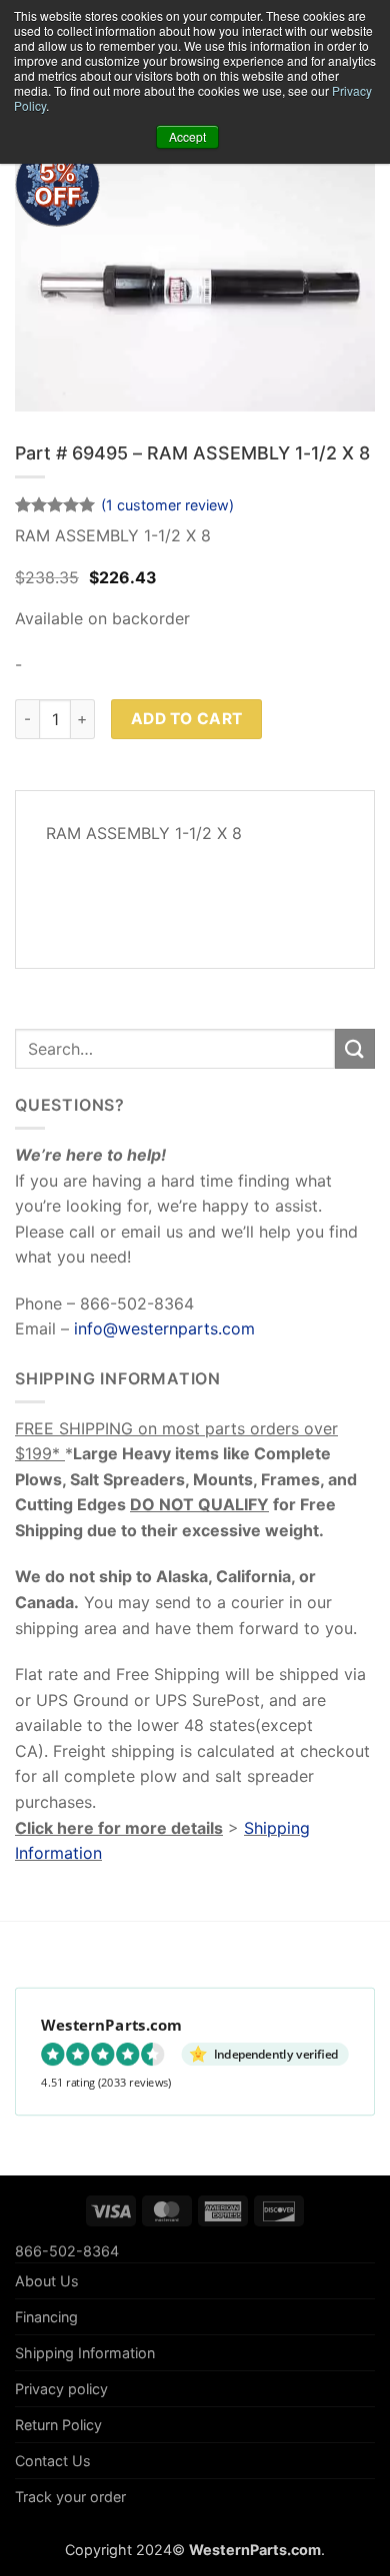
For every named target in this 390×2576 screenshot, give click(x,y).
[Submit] (355, 1048)
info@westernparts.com (164, 1328)
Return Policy (58, 2425)
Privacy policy (61, 2389)
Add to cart (187, 719)
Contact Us (53, 2461)
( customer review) (167, 505)
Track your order (70, 2497)
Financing (46, 2317)
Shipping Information (85, 2353)
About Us (47, 2281)
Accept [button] (187, 136)
